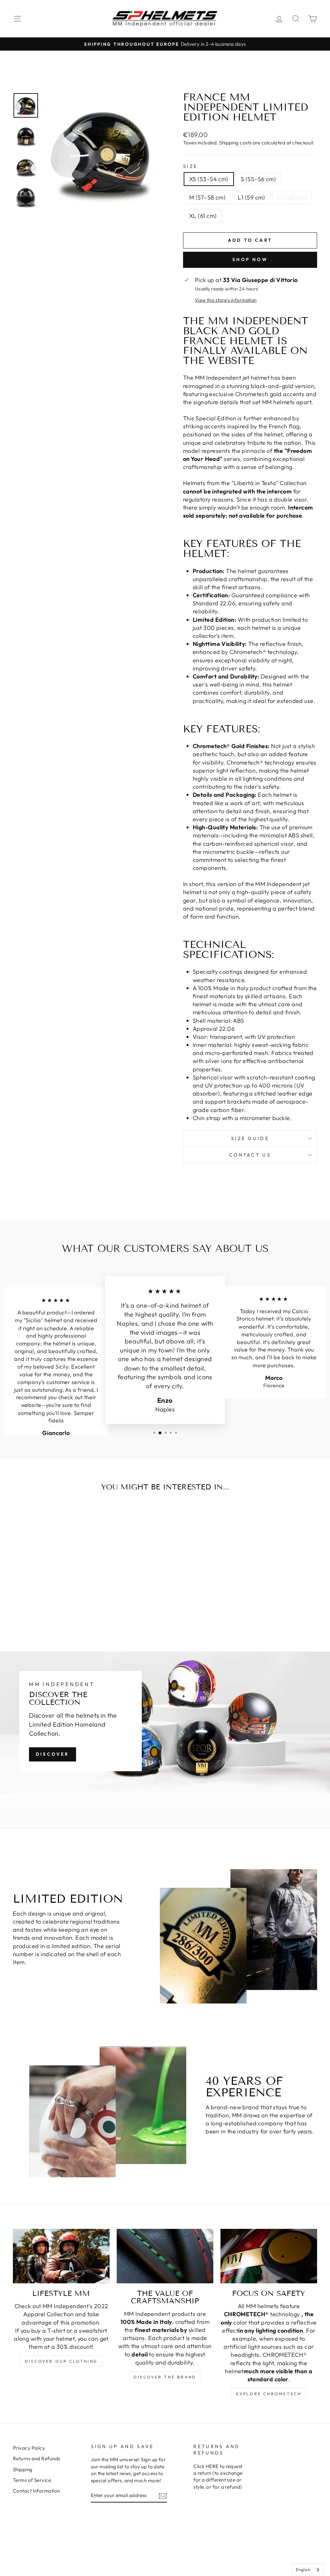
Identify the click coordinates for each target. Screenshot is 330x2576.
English (303, 2570)
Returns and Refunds (37, 2459)
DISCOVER (53, 1754)
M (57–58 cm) (207, 197)
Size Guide (250, 1138)
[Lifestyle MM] (61, 2256)
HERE (212, 2466)
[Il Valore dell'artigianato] (165, 2256)
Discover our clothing (61, 2361)
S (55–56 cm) (258, 179)
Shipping (23, 2469)
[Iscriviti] (163, 2496)
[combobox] (308, 2570)
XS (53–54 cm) (209, 179)
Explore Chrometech (269, 2394)
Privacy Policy (29, 2448)
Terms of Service (32, 2480)
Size (190, 166)
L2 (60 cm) (292, 197)
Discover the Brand (165, 2377)
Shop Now (250, 259)
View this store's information (226, 300)
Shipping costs (235, 143)
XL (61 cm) (203, 216)
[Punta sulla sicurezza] (269, 2256)
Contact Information (37, 2491)
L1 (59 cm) (252, 197)
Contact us (250, 1155)
